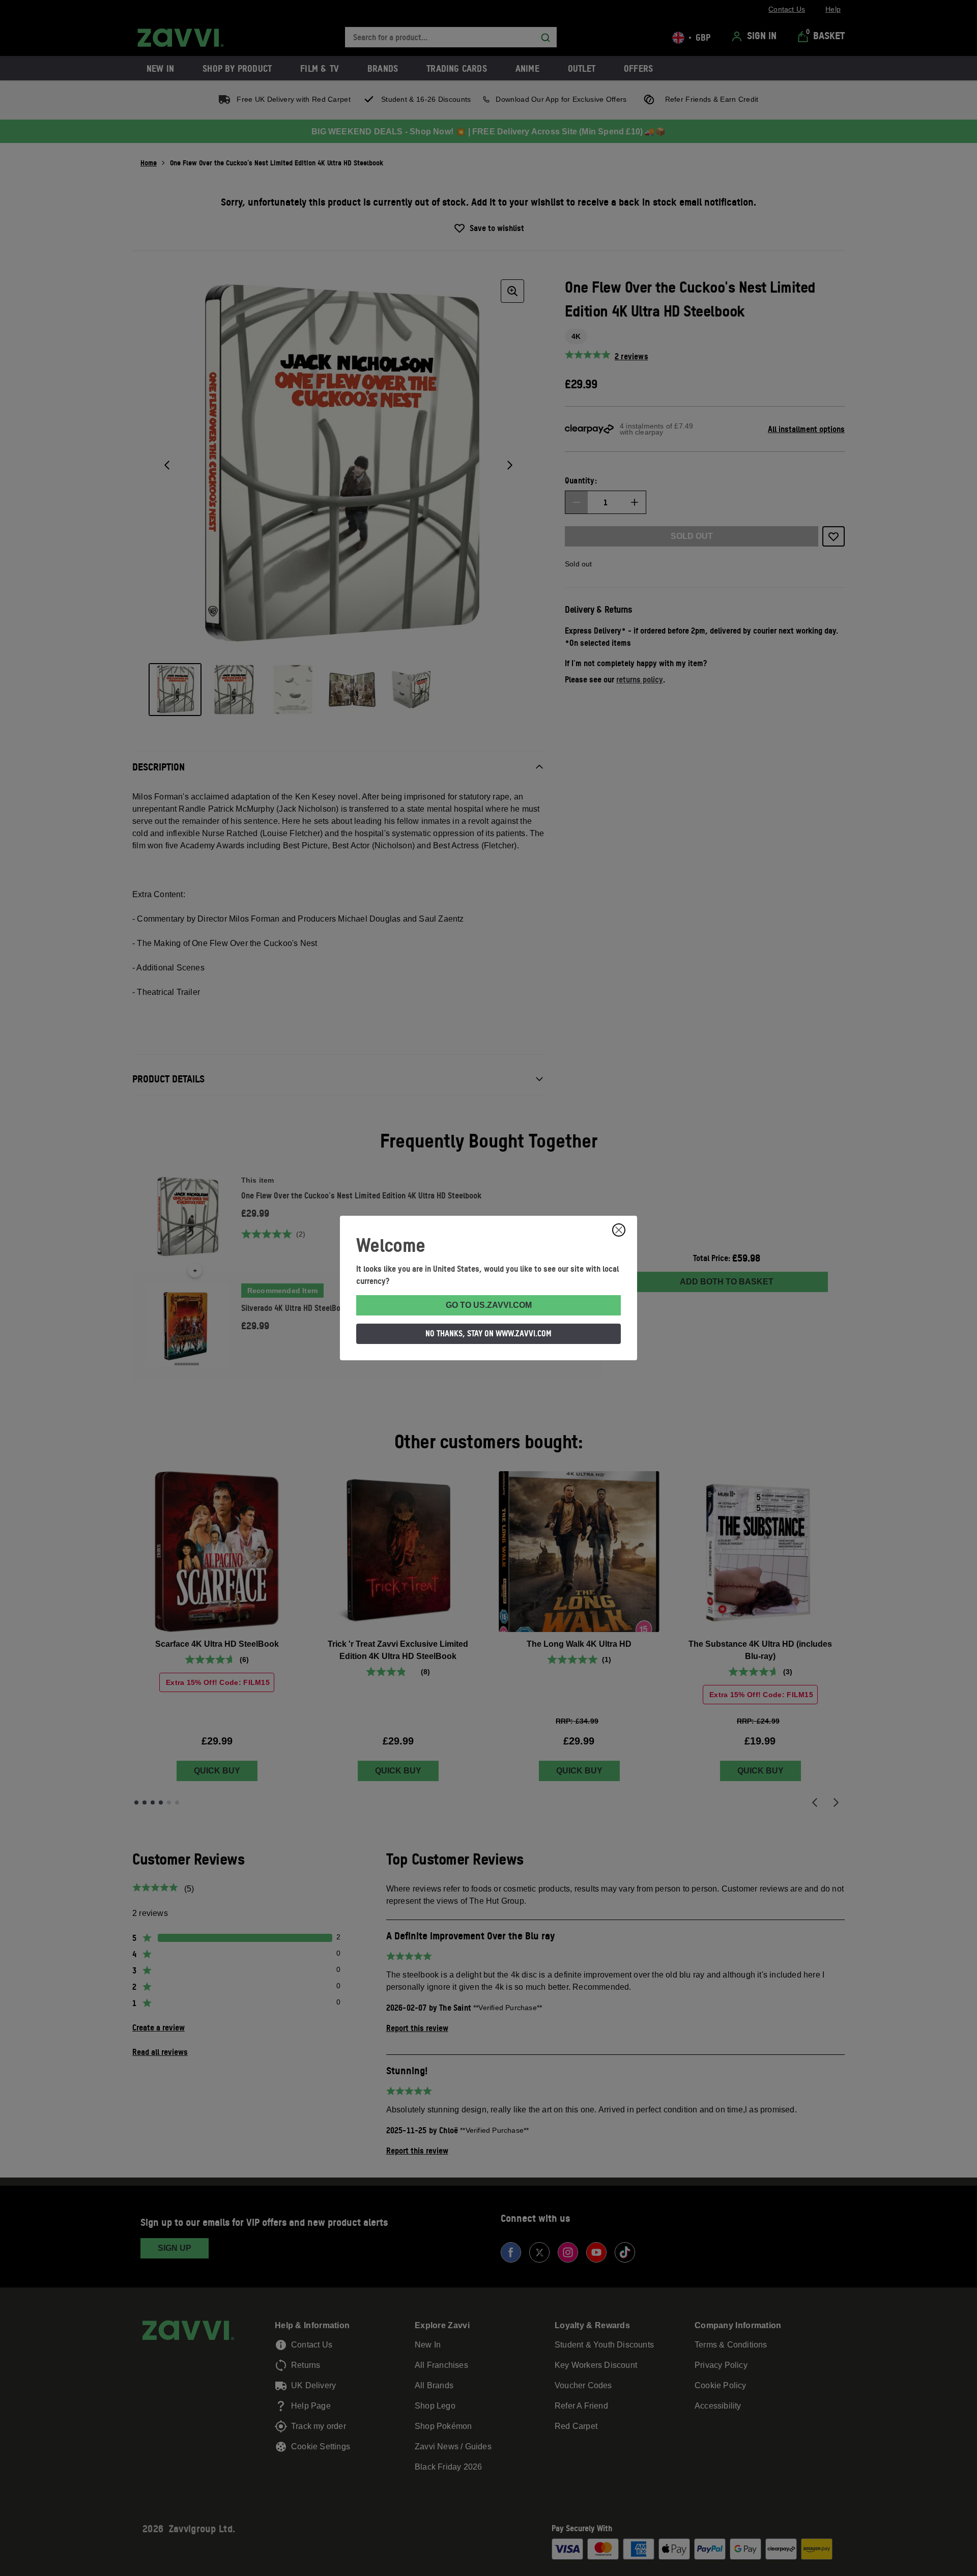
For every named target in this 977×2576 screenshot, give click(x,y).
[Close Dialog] (619, 1230)
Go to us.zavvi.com (489, 1305)
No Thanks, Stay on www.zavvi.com (489, 1333)
